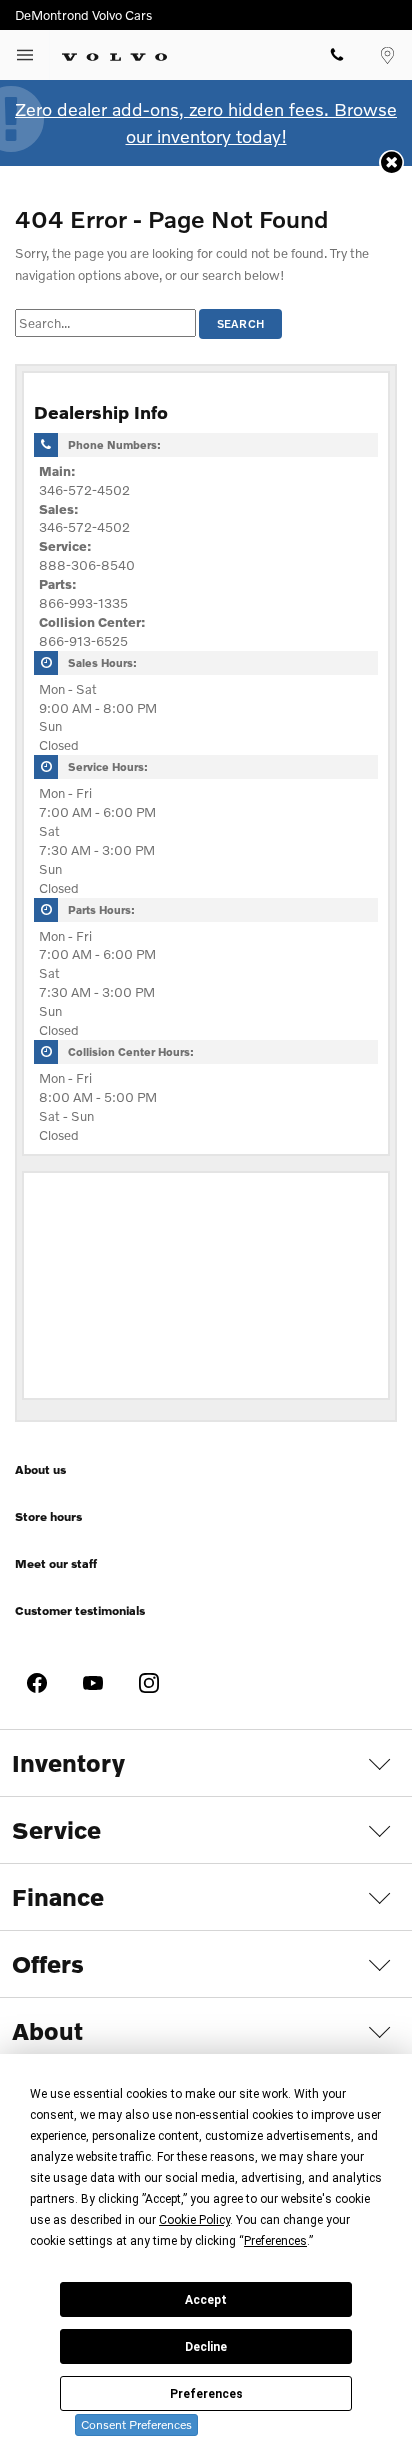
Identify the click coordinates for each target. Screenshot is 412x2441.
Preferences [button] (275, 2241)
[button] (391, 162)
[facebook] (37, 1683)
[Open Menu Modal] (25, 55)
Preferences (206, 2394)
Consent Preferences (136, 2424)
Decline (206, 2347)
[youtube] (93, 1683)
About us (40, 1469)
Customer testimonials (80, 1610)
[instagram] (149, 1683)
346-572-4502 (84, 490)
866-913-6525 (83, 641)
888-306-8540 (87, 565)
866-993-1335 (83, 603)
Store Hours (48, 1516)
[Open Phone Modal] (337, 55)
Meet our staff (56, 1563)
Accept (206, 2300)
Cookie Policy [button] (194, 2220)
